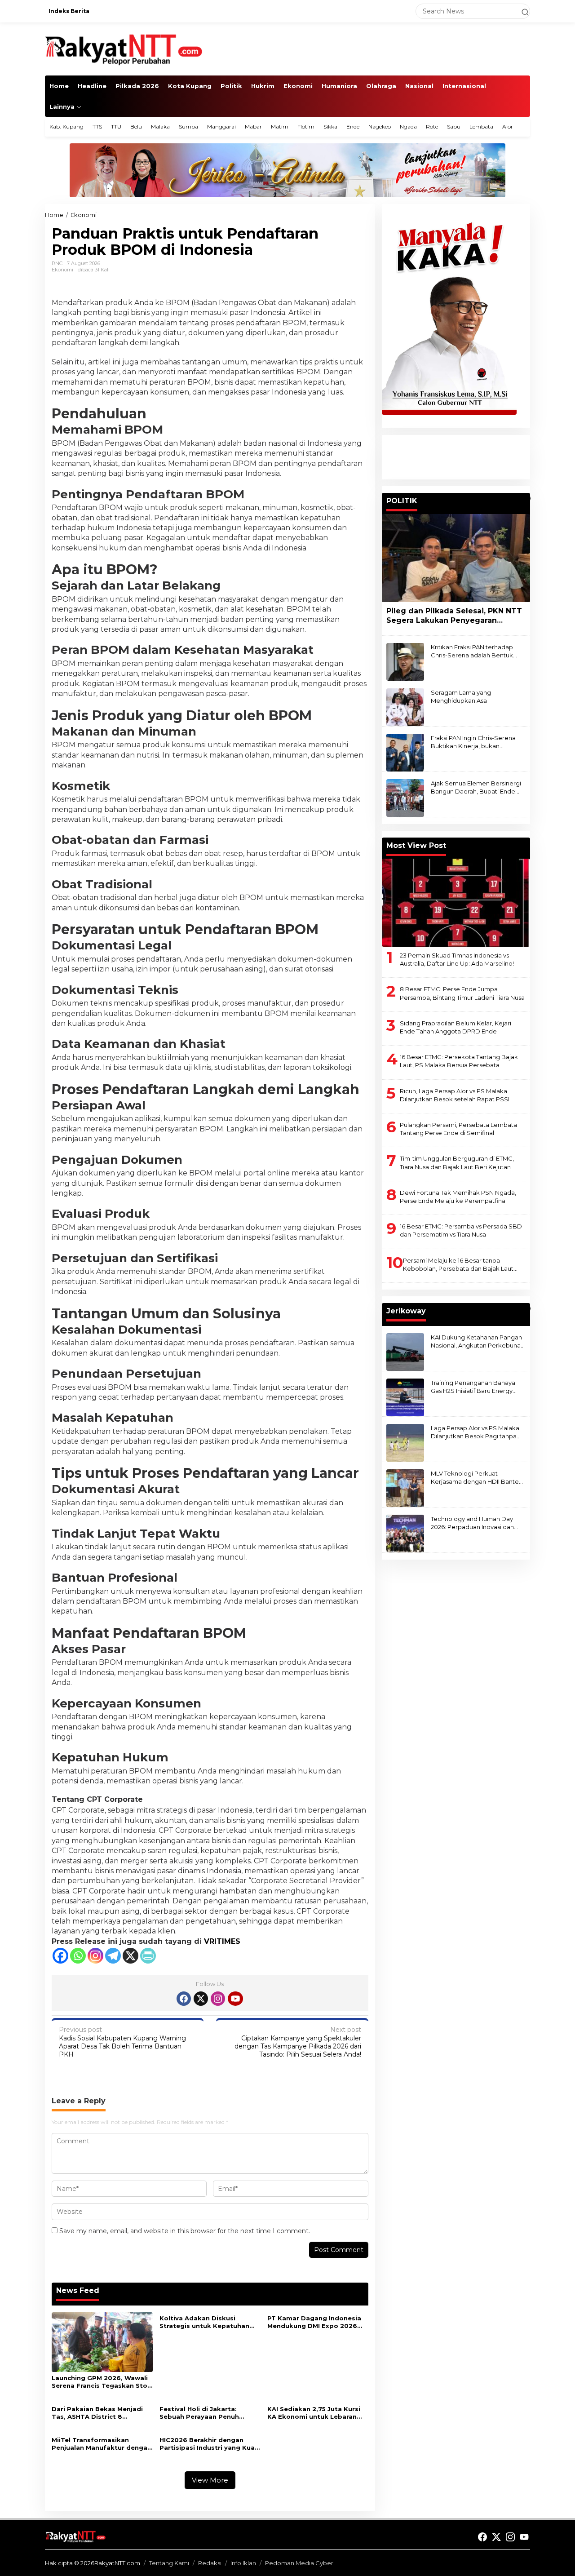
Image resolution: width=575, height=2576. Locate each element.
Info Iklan (243, 2563)
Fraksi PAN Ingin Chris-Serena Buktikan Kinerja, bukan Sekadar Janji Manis (473, 742)
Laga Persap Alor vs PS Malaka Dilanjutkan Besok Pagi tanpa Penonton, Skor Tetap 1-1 (475, 1432)
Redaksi (210, 2563)
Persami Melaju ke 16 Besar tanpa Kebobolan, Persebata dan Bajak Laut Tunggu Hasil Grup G (458, 1265)
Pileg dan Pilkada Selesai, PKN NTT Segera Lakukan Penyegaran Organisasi (454, 616)
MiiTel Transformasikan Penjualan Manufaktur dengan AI (102, 2444)
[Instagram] (95, 1956)
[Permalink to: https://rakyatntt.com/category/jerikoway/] (526, 1308)
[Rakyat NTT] (124, 49)
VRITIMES (222, 1941)
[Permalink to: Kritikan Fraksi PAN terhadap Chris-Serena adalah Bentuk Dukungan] (405, 661)
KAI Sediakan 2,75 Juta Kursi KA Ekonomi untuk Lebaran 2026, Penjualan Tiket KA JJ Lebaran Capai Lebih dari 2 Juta (314, 2413)
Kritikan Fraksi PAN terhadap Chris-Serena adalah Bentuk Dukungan (472, 651)
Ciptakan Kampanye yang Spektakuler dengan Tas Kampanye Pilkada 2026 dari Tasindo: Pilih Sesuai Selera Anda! (298, 2042)
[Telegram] (113, 1956)
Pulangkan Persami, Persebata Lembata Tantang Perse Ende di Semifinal (458, 1129)
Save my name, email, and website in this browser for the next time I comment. (185, 2231)
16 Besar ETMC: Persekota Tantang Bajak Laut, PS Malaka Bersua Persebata (459, 1061)
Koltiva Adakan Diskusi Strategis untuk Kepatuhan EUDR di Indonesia (204, 2322)
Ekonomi (62, 270)
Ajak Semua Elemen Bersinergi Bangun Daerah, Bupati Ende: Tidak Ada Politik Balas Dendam (477, 787)
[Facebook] (60, 1956)
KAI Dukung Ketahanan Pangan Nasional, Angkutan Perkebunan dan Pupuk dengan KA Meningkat (478, 1341)
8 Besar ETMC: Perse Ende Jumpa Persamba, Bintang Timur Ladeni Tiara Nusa (462, 993)
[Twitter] (201, 1999)
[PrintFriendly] (148, 1956)
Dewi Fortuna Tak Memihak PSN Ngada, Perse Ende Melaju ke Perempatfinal (458, 1197)
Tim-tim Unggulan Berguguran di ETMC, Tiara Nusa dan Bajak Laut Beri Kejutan (457, 1163)
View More (210, 2480)
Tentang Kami (169, 2563)
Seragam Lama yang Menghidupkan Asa (461, 696)
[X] (130, 1956)
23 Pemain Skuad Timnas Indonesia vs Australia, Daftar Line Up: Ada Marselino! (457, 959)
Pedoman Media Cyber (299, 2563)
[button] (521, 11)
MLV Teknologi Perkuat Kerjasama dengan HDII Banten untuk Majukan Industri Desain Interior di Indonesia (477, 1478)
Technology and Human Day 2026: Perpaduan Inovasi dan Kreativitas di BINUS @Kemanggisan (472, 1523)
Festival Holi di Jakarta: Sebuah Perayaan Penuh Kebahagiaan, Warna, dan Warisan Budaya (202, 2413)
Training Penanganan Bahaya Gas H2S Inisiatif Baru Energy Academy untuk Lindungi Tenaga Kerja (473, 1387)
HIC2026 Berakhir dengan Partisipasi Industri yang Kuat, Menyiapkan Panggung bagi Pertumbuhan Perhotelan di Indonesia (210, 2444)
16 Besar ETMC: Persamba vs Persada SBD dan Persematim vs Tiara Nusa (461, 1230)
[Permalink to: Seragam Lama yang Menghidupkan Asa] (405, 707)
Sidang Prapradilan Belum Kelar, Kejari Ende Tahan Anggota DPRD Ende (456, 1027)
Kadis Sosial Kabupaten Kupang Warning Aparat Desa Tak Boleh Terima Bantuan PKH (122, 2042)
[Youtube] (235, 1999)
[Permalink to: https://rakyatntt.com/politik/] (526, 498)
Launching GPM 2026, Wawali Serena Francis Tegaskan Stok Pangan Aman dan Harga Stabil (102, 2382)
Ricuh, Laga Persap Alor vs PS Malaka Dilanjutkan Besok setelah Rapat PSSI (455, 1095)
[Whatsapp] (78, 1956)
